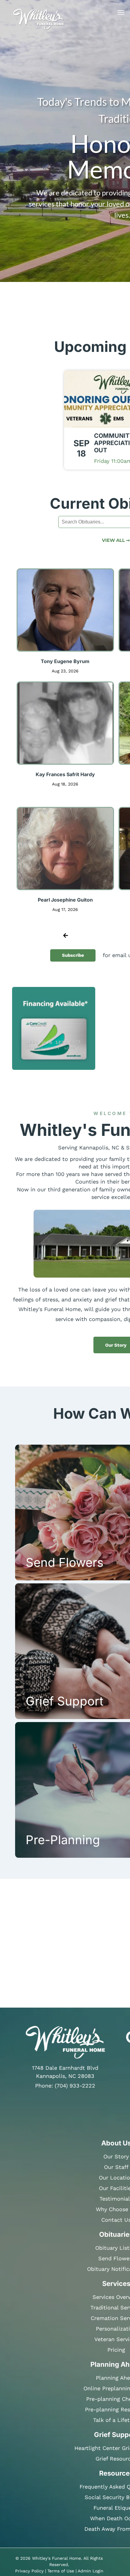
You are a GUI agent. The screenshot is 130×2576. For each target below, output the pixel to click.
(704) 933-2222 (75, 2086)
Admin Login (91, 2571)
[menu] (121, 12)
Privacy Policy (29, 2571)
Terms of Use (61, 2571)
